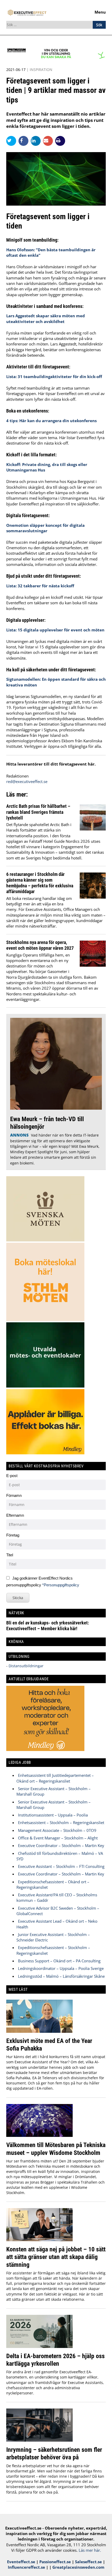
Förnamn (14, 1495)
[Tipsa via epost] (49, 141)
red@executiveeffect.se (27, 781)
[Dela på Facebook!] (25, 141)
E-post (12, 1476)
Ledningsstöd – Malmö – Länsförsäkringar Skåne (61, 1976)
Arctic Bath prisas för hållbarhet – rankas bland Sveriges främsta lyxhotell (38, 812)
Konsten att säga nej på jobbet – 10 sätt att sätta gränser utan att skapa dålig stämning (56, 2257)
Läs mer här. (90, 2550)
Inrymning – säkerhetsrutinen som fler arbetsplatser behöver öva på (54, 2453)
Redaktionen (17, 776)
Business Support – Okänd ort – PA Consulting (59, 1961)
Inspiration (41, 70)
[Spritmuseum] (56, 58)
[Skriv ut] (60, 141)
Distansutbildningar (26, 1666)
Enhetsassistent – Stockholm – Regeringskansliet (61, 1822)
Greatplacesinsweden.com (78, 2567)
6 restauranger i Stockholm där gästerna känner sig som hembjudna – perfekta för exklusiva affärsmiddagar (40, 883)
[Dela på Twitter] (12, 141)
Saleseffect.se (88, 2562)
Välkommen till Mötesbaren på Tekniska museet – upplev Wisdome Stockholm (56, 2149)
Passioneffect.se (55, 2562)
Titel (10, 1555)
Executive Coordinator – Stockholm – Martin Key (61, 1845)
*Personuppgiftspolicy (61, 1585)
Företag (13, 1535)
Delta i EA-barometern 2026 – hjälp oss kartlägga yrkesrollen (55, 2360)
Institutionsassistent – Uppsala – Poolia (53, 1815)
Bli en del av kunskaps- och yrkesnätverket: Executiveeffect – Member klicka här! (48, 1626)
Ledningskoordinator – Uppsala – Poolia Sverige (61, 1968)
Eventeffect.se (21, 2562)
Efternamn (15, 1515)
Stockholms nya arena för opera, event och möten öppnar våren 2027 (40, 945)
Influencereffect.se (26, 2567)
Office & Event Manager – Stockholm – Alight (58, 1838)
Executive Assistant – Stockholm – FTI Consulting (61, 1866)
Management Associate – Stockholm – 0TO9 (57, 1830)
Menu (100, 12)
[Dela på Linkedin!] (37, 141)
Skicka (18, 1598)
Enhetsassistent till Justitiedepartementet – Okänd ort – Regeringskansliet (55, 1778)
